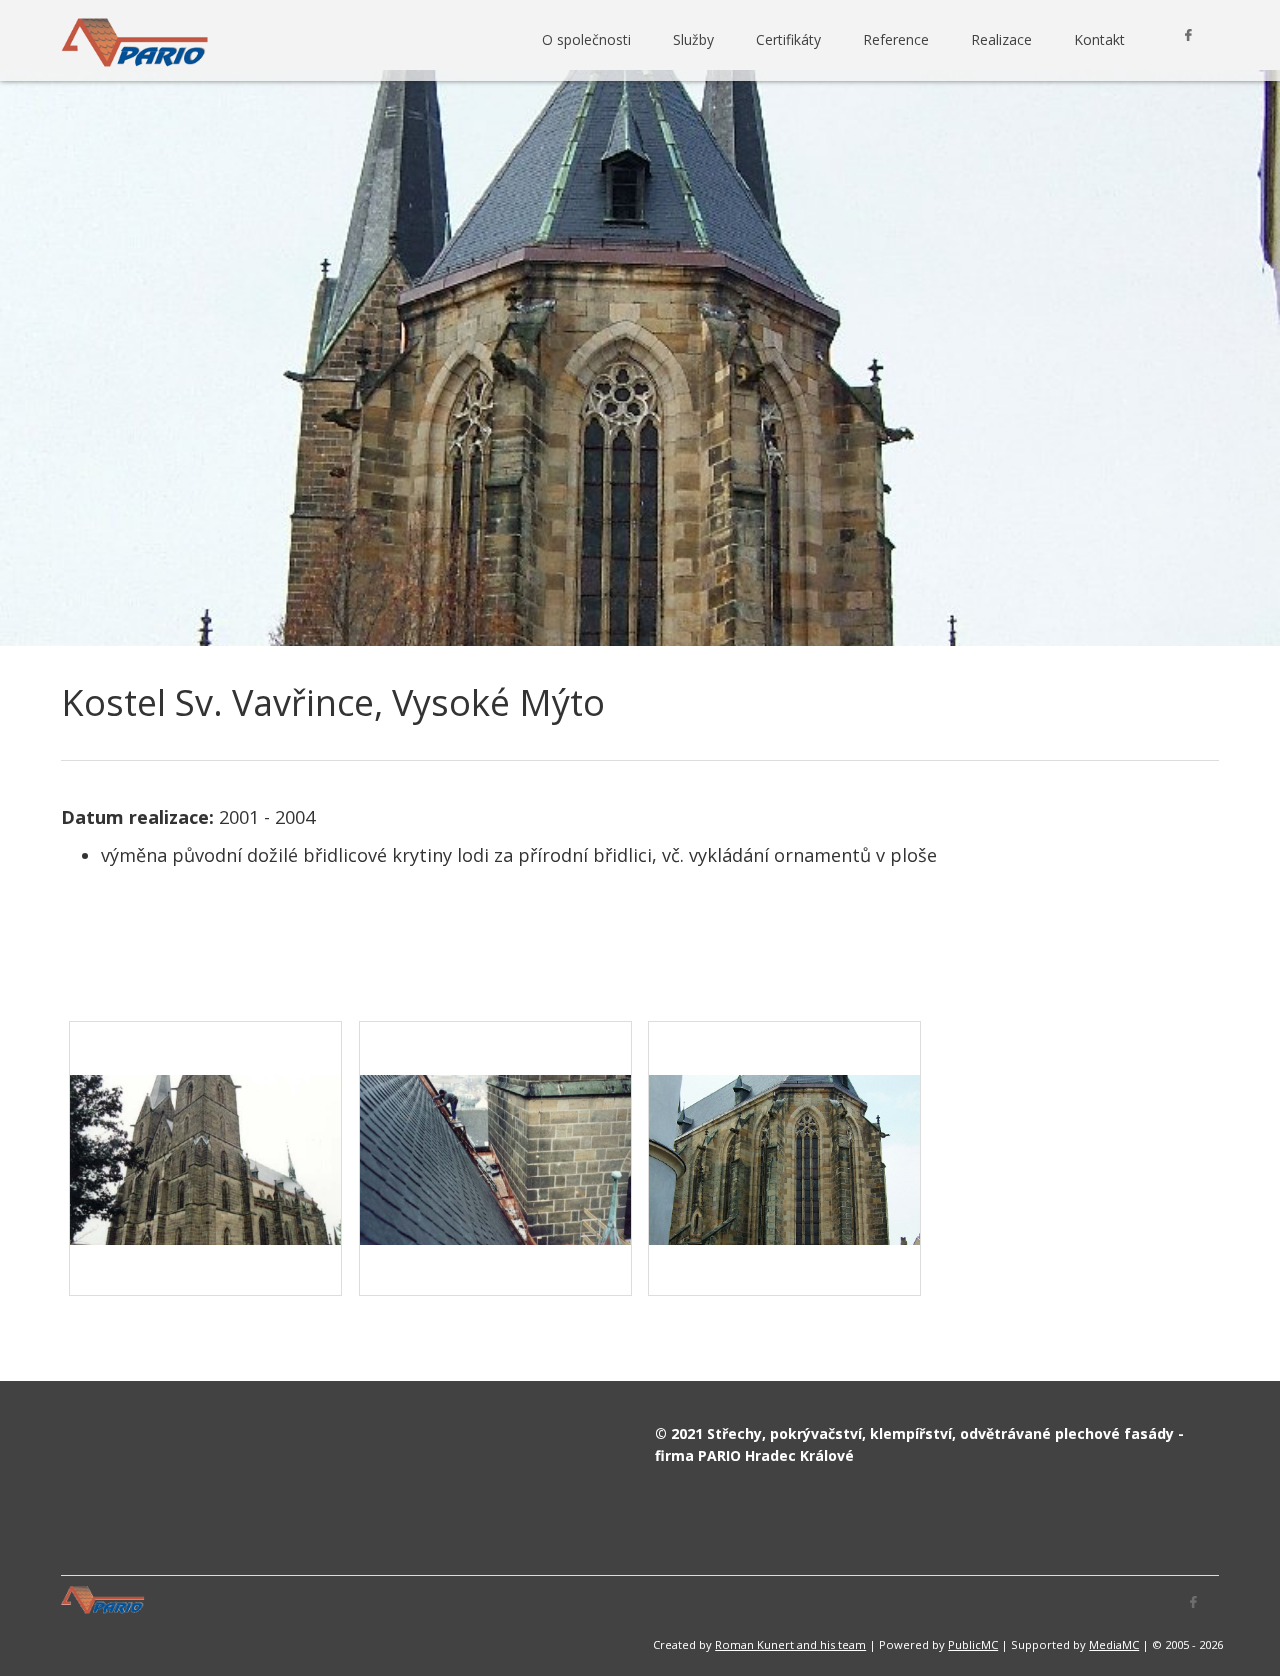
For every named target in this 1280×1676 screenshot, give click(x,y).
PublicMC (973, 1644)
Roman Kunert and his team (790, 1644)
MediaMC (1114, 1644)
